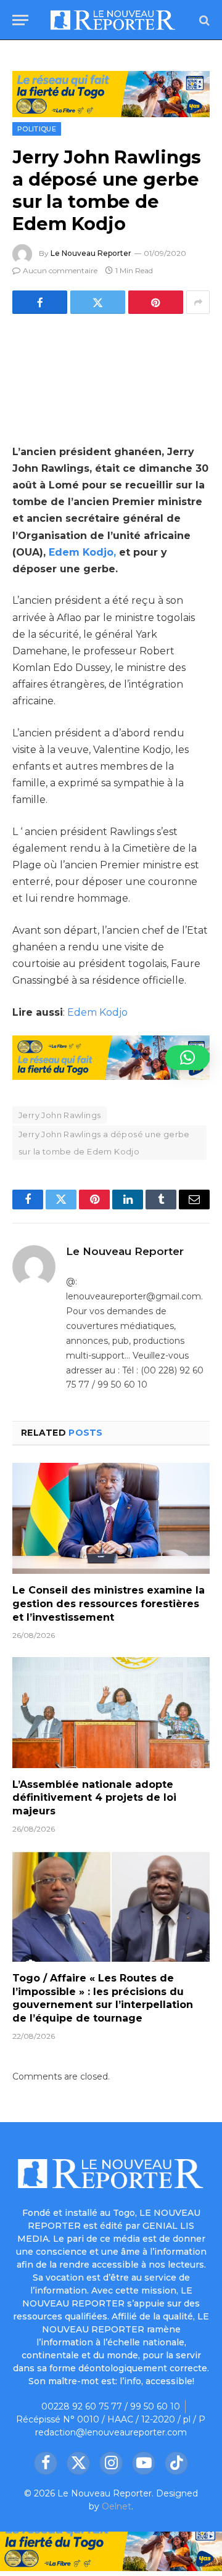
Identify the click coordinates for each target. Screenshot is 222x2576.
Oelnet (117, 2506)
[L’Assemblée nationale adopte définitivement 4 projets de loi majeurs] (111, 1713)
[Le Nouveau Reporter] (113, 20)
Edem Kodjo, (82, 552)
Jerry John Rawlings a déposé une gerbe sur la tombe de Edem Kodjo (104, 1143)
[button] (187, 1058)
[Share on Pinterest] (156, 302)
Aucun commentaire (60, 270)
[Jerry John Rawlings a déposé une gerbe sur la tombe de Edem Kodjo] (111, 377)
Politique (37, 129)
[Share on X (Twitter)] (98, 302)
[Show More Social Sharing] (198, 302)
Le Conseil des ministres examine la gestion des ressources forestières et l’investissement (109, 1604)
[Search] (203, 20)
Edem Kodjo (96, 1012)
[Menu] (20, 20)
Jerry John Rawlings (60, 1115)
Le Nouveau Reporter (91, 253)
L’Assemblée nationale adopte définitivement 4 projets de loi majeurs (94, 1798)
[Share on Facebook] (40, 302)
